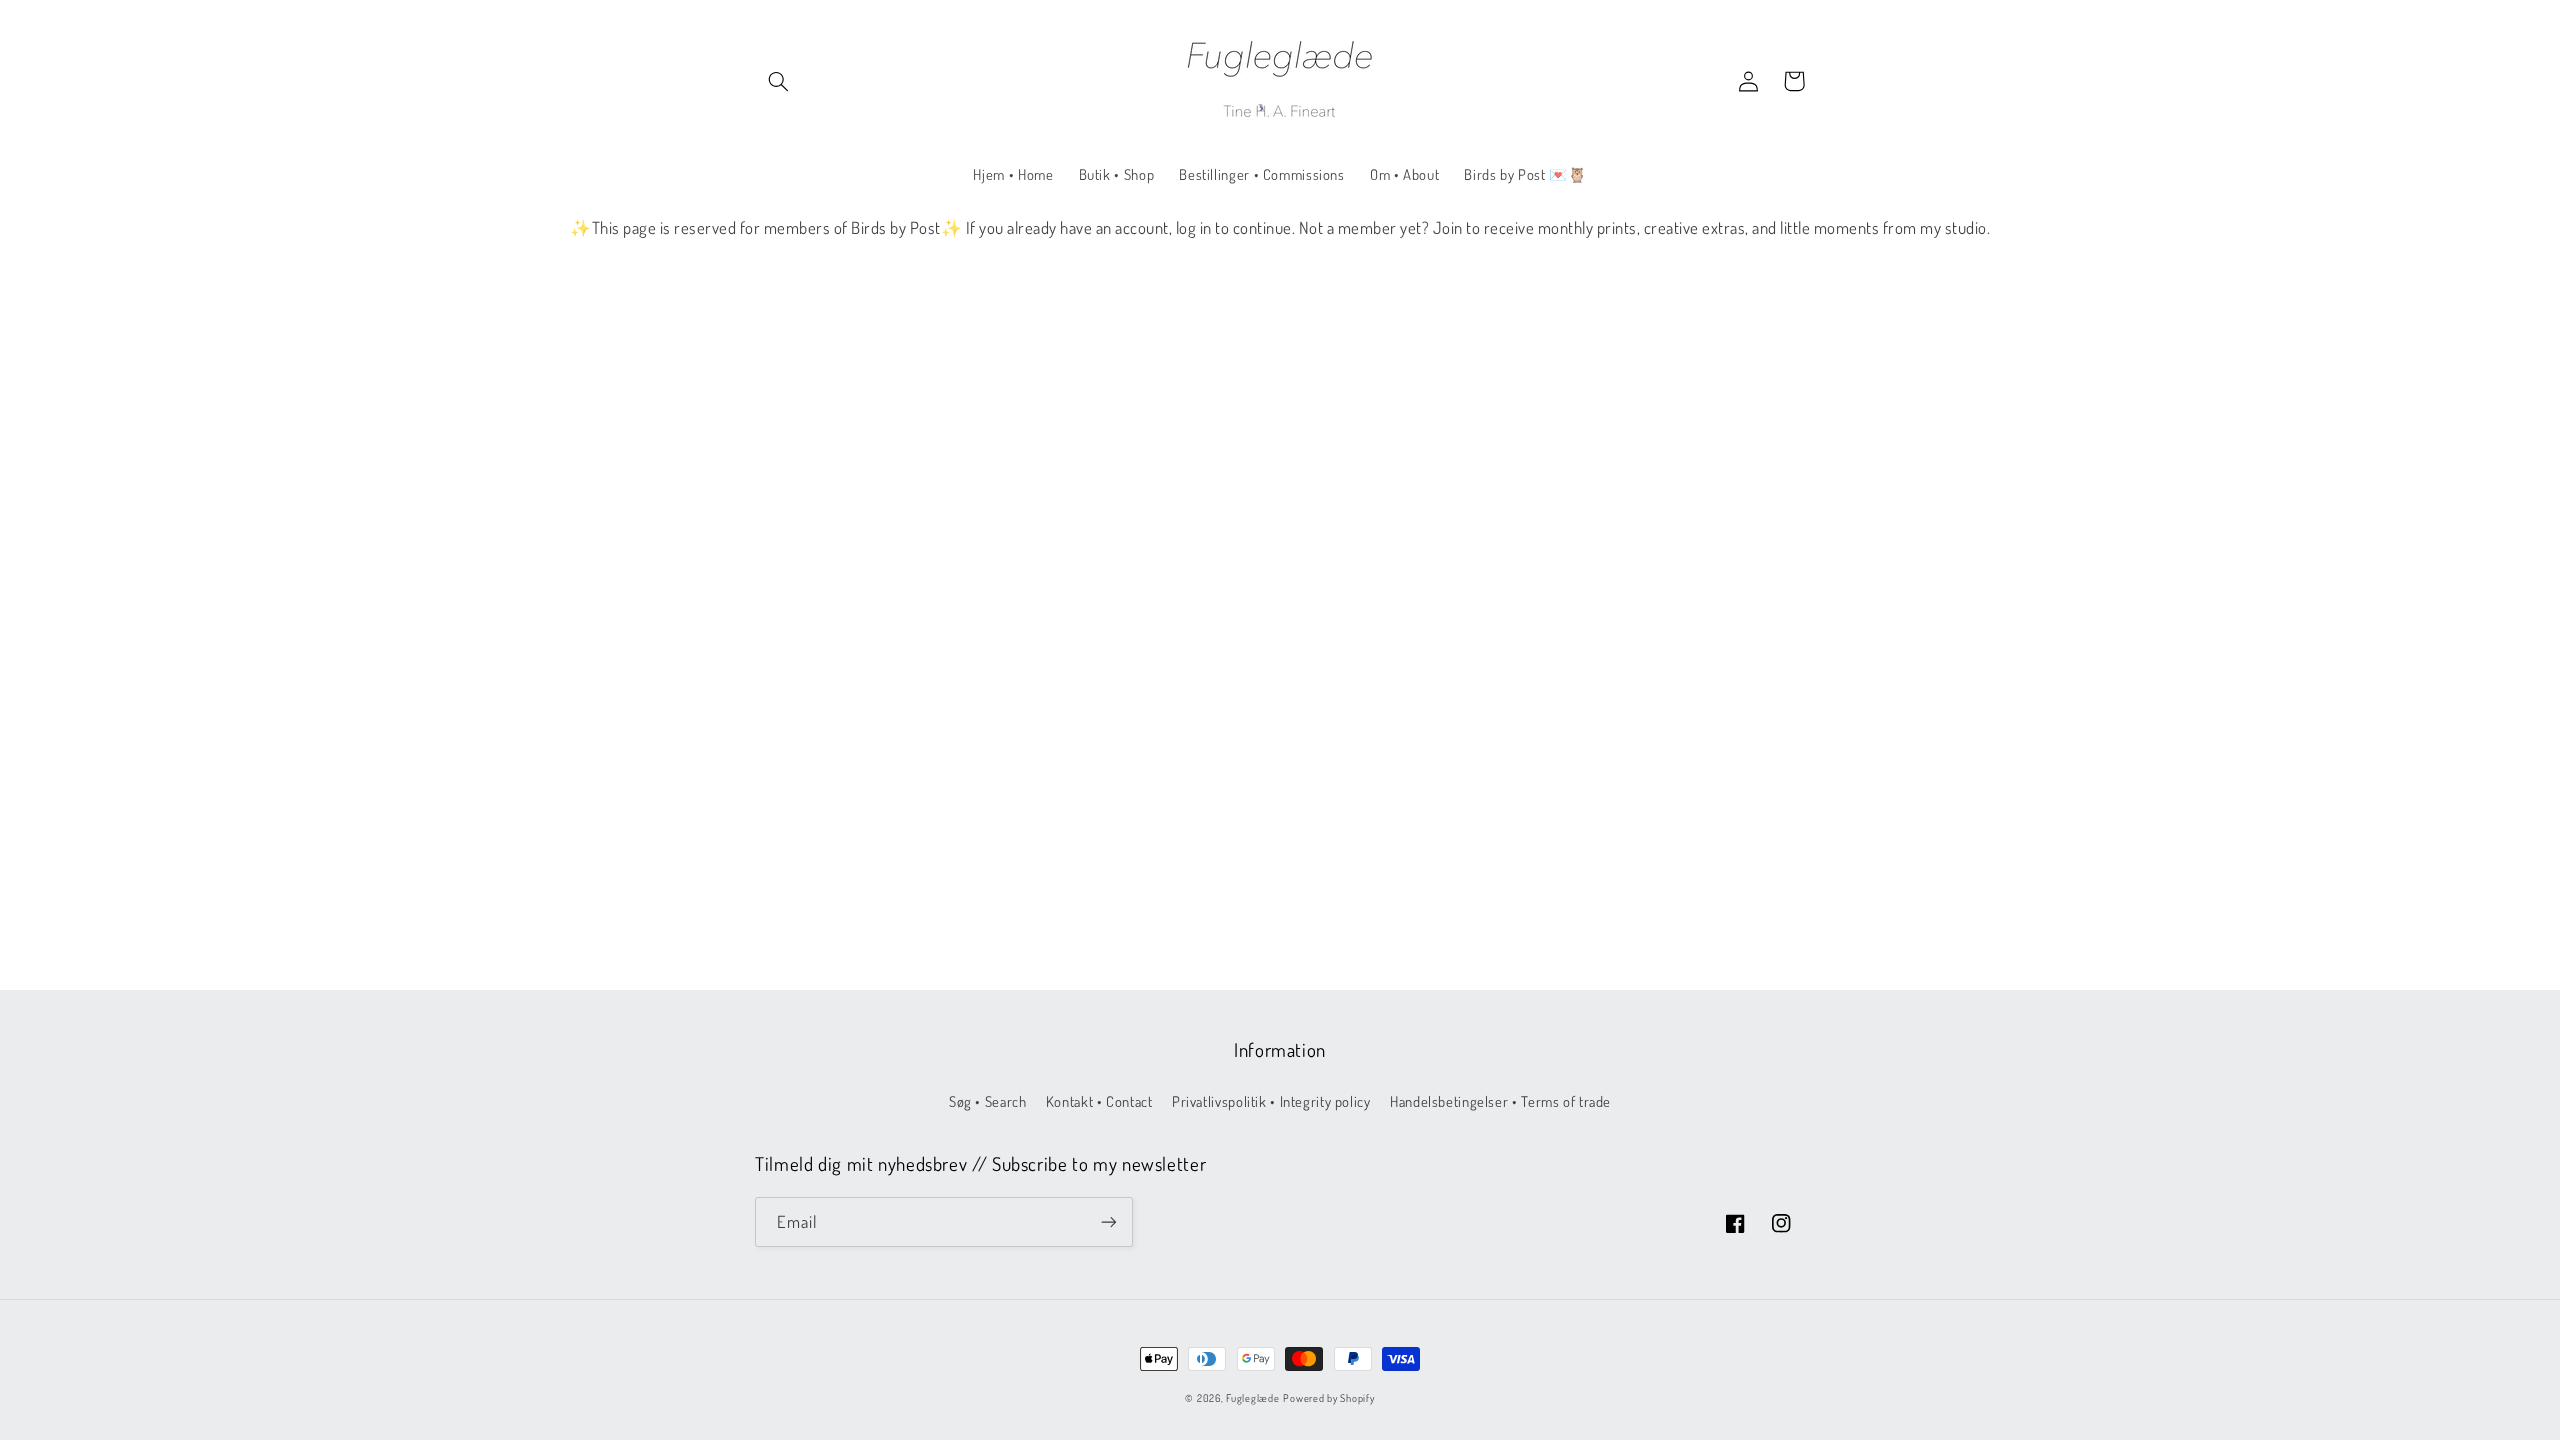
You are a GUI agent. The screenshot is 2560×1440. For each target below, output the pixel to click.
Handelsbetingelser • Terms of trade (1500, 1101)
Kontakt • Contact (1099, 1101)
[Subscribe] (1109, 1221)
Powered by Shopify (1328, 1397)
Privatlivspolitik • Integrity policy (1271, 1101)
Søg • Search (988, 1101)
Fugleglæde (1252, 1397)
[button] (778, 81)
